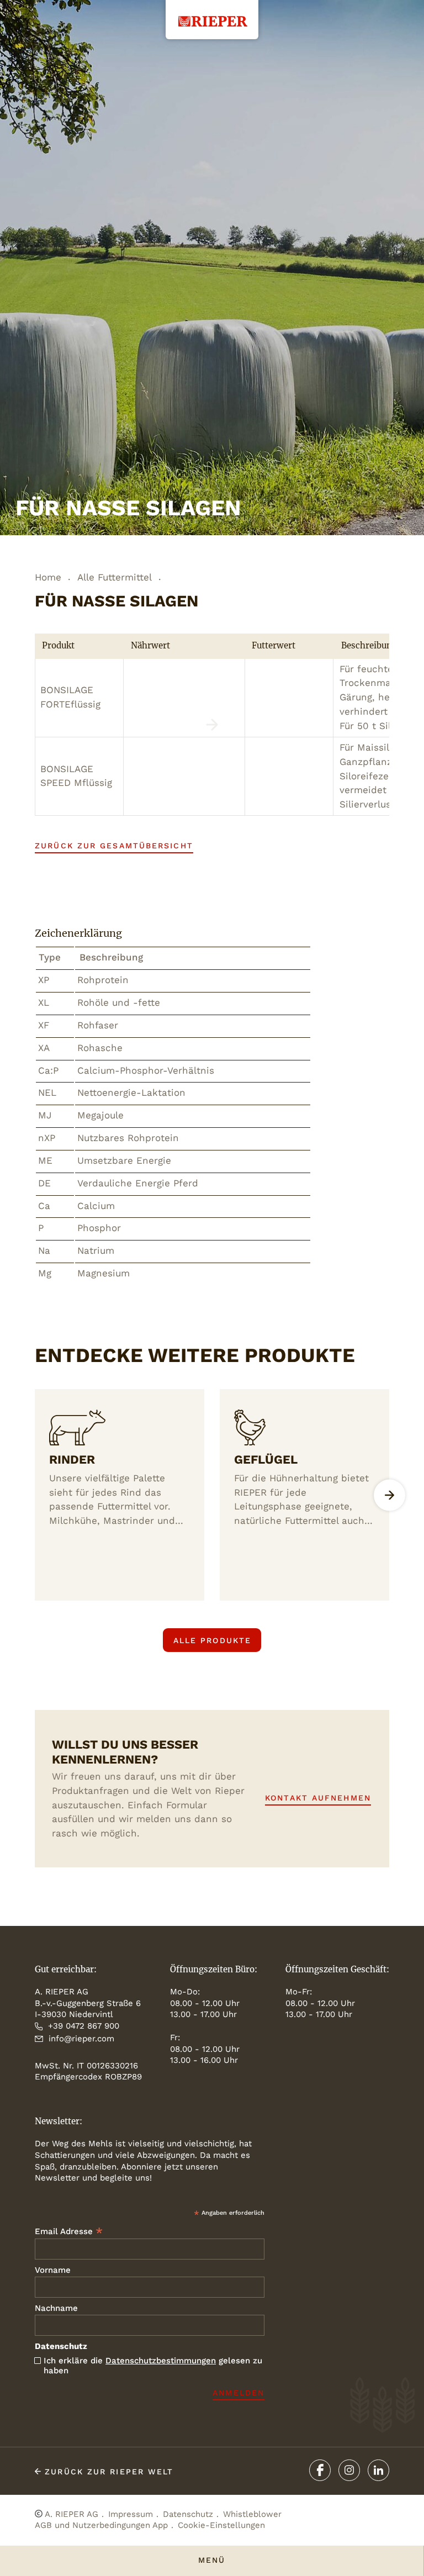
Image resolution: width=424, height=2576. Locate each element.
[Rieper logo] (212, 13)
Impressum (131, 2514)
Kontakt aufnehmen (318, 1798)
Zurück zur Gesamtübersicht (114, 846)
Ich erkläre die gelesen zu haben (153, 2366)
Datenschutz (188, 2514)
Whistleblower (252, 2514)
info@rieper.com (81, 2039)
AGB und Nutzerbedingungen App (101, 2525)
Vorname (53, 2270)
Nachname (56, 2308)
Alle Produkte (212, 1640)
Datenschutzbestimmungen (161, 2361)
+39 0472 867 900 (84, 2026)
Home (48, 577)
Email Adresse (69, 2231)
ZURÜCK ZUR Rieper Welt (107, 2472)
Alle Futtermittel (115, 577)
